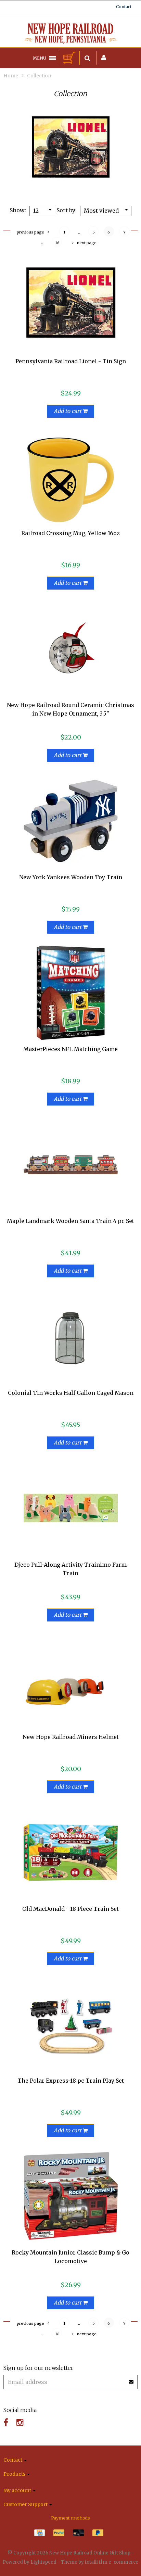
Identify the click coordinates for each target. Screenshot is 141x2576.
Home (11, 76)
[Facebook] (6, 2422)
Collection (39, 76)
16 (57, 243)
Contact (124, 7)
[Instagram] (20, 2422)
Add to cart (68, 411)
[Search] (87, 58)
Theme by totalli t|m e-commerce (100, 2562)
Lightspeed (43, 2562)
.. (79, 232)
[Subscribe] (131, 2379)
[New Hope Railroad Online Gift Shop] (70, 34)
